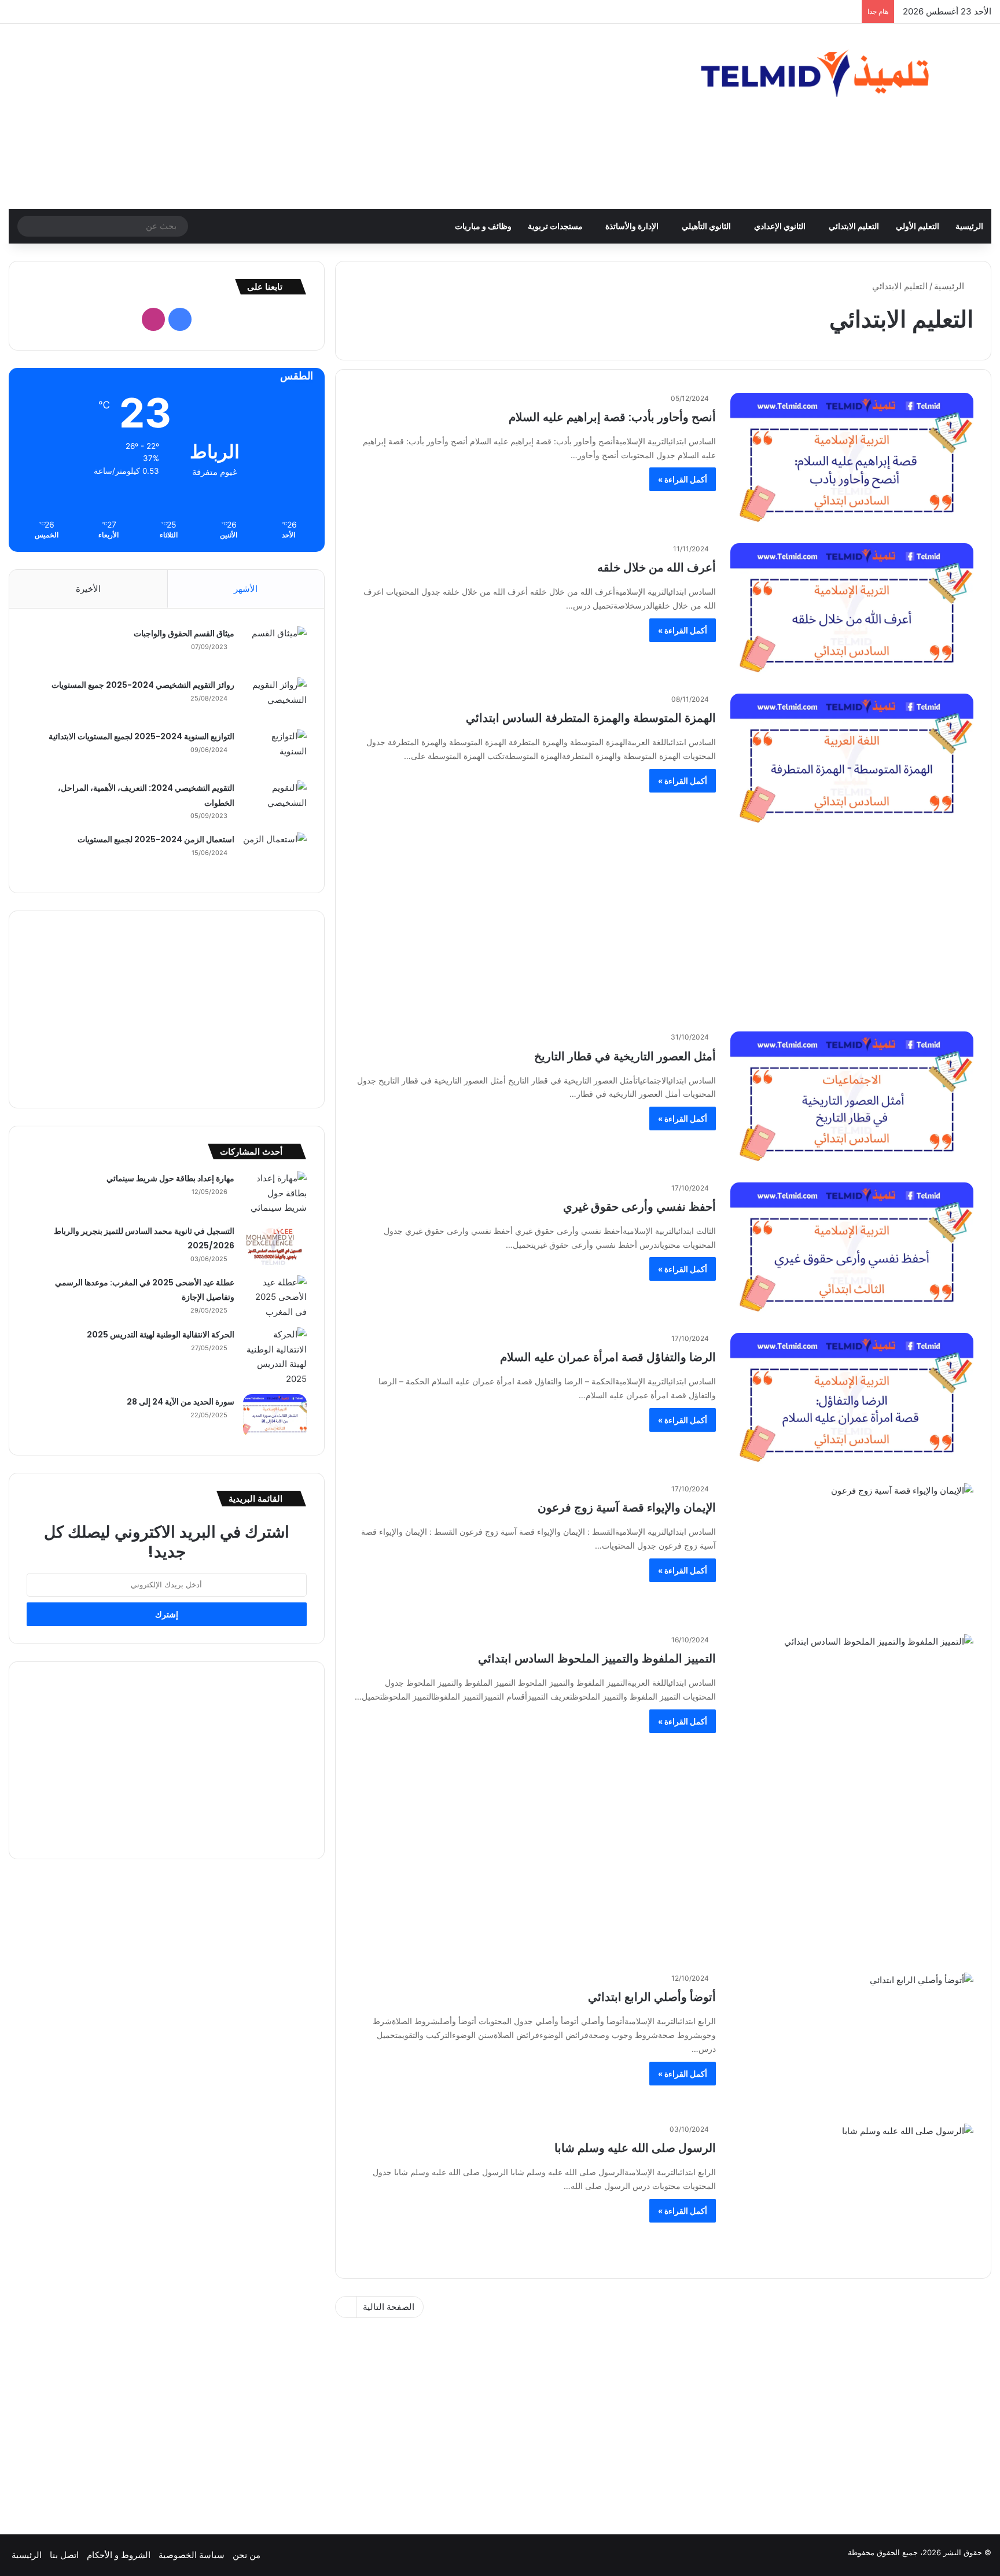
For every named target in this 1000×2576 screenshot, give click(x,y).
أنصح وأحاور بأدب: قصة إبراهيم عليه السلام (612, 417)
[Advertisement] (333, 116)
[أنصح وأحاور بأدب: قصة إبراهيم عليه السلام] (852, 461)
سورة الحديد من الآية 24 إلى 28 (181, 1402)
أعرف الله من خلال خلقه (657, 567)
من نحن (247, 2555)
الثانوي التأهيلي (706, 226)
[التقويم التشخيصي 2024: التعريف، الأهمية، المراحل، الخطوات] (275, 802)
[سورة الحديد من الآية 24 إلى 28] (275, 1416)
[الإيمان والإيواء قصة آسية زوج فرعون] (852, 1552)
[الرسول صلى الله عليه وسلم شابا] (852, 2192)
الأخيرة (88, 589)
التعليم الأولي (918, 226)
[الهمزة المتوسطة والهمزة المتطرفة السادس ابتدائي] (852, 762)
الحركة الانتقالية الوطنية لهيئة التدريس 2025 (161, 1335)
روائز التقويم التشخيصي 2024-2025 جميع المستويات (143, 685)
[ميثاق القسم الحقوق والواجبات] (275, 648)
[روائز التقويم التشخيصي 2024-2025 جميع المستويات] (275, 699)
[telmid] (833, 73)
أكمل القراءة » (683, 479)
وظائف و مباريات (483, 226)
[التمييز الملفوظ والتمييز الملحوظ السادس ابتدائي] (852, 1703)
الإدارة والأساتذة (632, 226)
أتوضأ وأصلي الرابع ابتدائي (652, 1997)
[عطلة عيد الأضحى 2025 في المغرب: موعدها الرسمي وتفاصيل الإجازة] (275, 1297)
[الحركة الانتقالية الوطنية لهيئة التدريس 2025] (275, 1357)
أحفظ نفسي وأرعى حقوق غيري (639, 1207)
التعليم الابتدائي (854, 226)
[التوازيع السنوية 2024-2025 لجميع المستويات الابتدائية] (275, 751)
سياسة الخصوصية (192, 2555)
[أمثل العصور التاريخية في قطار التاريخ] (852, 1100)
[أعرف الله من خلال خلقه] (852, 611)
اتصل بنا (64, 2555)
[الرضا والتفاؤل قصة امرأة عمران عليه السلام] (852, 1401)
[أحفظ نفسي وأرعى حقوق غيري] (852, 1251)
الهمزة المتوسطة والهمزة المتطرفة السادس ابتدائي (591, 718)
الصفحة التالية (389, 2307)
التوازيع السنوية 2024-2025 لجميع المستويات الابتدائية (141, 736)
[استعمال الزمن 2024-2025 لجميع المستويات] (275, 854)
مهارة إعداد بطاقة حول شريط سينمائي (170, 1178)
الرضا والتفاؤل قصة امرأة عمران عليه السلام (608, 1357)
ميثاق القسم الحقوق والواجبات (184, 633)
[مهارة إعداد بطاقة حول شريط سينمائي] (275, 1193)
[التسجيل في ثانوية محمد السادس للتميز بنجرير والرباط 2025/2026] (275, 1245)
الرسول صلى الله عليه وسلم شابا (635, 2148)
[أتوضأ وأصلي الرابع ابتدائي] (852, 2041)
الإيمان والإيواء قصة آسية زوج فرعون (627, 1508)
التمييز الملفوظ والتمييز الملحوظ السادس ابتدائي (597, 1659)
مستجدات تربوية (555, 226)
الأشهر (246, 589)
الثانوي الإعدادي (780, 226)
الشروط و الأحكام (119, 2555)
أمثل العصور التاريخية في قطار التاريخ (625, 1056)
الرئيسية (969, 226)
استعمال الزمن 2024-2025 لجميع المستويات (156, 839)
